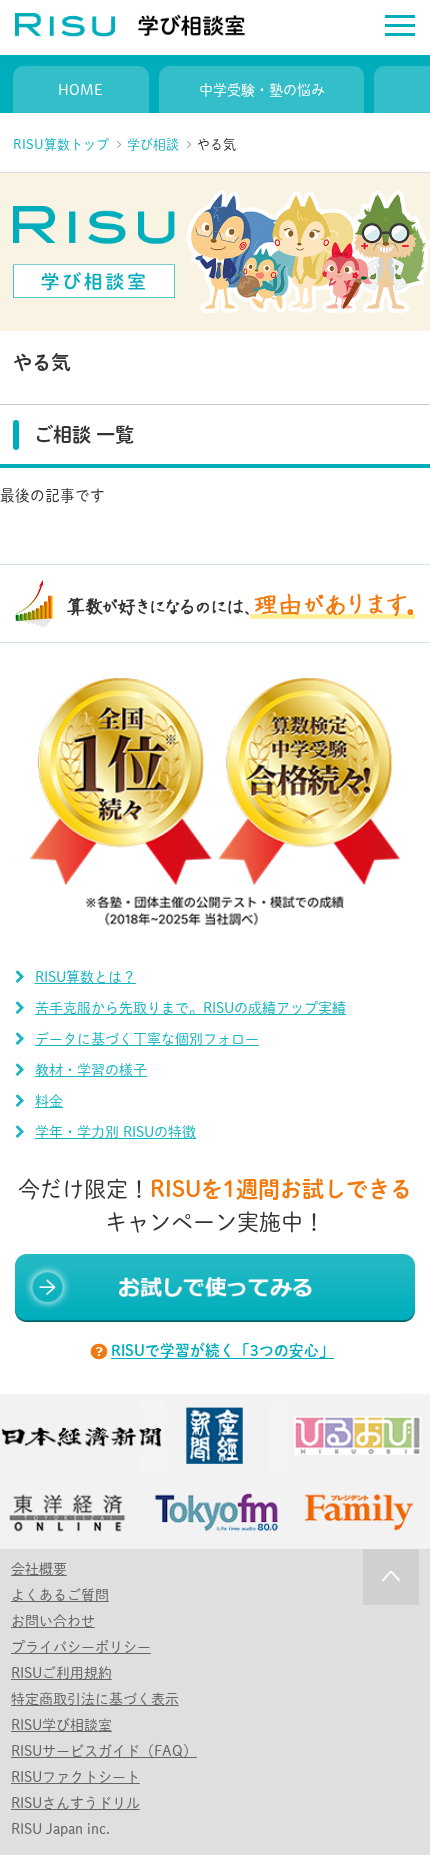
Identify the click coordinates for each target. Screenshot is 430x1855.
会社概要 (39, 1569)
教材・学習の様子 (91, 1070)
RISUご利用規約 (61, 1673)
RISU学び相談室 (61, 1725)
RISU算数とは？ (85, 977)
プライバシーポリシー (81, 1647)
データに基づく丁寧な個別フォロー (147, 1039)
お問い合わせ (53, 1621)
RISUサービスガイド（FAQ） (104, 1751)
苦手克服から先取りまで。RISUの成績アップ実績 (190, 1008)
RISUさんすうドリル (75, 1803)
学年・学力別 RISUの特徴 (115, 1132)
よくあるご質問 (60, 1595)
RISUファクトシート (75, 1777)
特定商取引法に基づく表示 (95, 1699)
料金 (49, 1101)
